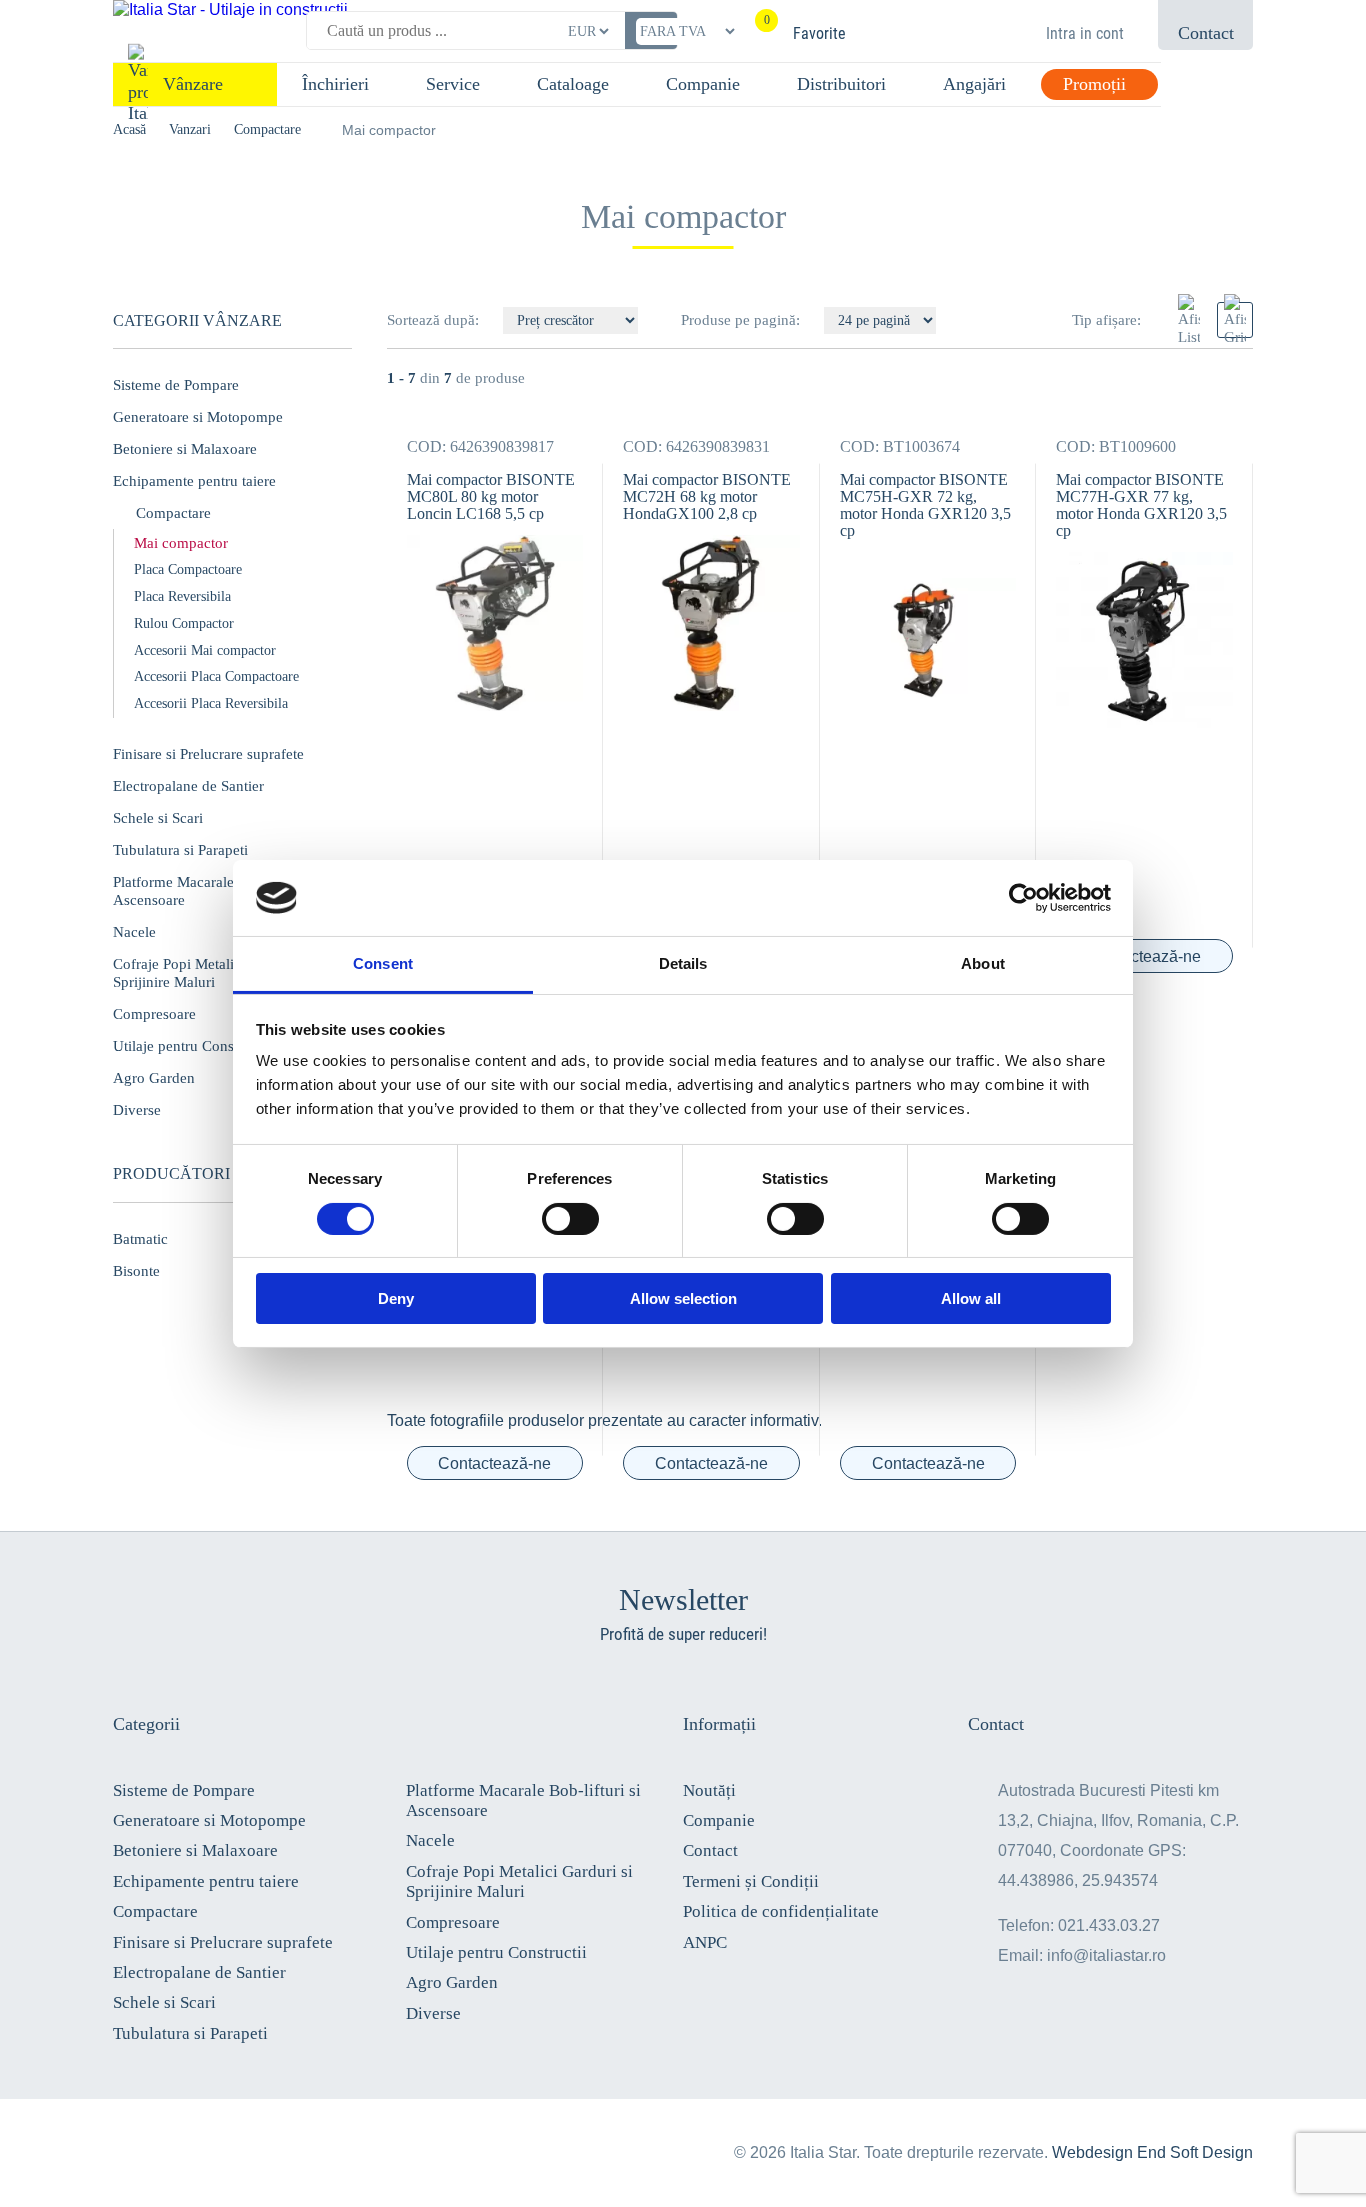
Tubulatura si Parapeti (180, 850)
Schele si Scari (158, 818)
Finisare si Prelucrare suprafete (208, 754)
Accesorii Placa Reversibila (211, 703)
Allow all (971, 1298)
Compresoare (453, 1922)
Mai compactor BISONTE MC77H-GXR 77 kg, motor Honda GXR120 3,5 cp (1141, 505)
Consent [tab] (383, 963)
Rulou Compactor (184, 623)
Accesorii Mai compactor (205, 650)
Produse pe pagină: (740, 320)
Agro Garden (452, 1982)
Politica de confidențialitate (781, 1911)
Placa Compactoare (188, 569)
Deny (396, 1298)
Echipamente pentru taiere (194, 481)
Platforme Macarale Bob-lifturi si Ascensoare (523, 1800)
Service (453, 84)
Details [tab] (683, 963)
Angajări (974, 84)
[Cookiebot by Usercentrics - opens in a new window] (1023, 898)
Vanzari (190, 129)
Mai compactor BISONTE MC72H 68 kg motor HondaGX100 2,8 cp (707, 496)
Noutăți (709, 1790)
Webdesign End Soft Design (1152, 2152)
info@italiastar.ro (1106, 1955)
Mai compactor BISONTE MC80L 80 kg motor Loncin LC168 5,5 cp (491, 496)
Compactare (267, 129)
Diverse (433, 2013)
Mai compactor (181, 543)
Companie (703, 84)
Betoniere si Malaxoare (185, 449)
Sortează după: (435, 320)
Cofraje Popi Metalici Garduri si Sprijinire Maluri (519, 1881)
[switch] (570, 1219)
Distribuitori (841, 84)
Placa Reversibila (182, 596)
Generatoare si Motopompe (198, 417)
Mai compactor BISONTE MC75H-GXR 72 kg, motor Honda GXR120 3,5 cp (925, 505)
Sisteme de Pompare (176, 385)
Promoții (1094, 84)
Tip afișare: (1106, 320)
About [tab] (983, 963)
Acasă (129, 129)
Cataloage (573, 84)
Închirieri (335, 84)
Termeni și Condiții (751, 1881)
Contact (710, 1850)
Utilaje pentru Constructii (496, 1952)
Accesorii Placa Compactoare (216, 676)
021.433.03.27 (1109, 1925)
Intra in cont (1085, 33)
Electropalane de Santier (188, 786)
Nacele (430, 1840)
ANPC (705, 1942)
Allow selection (683, 1298)
